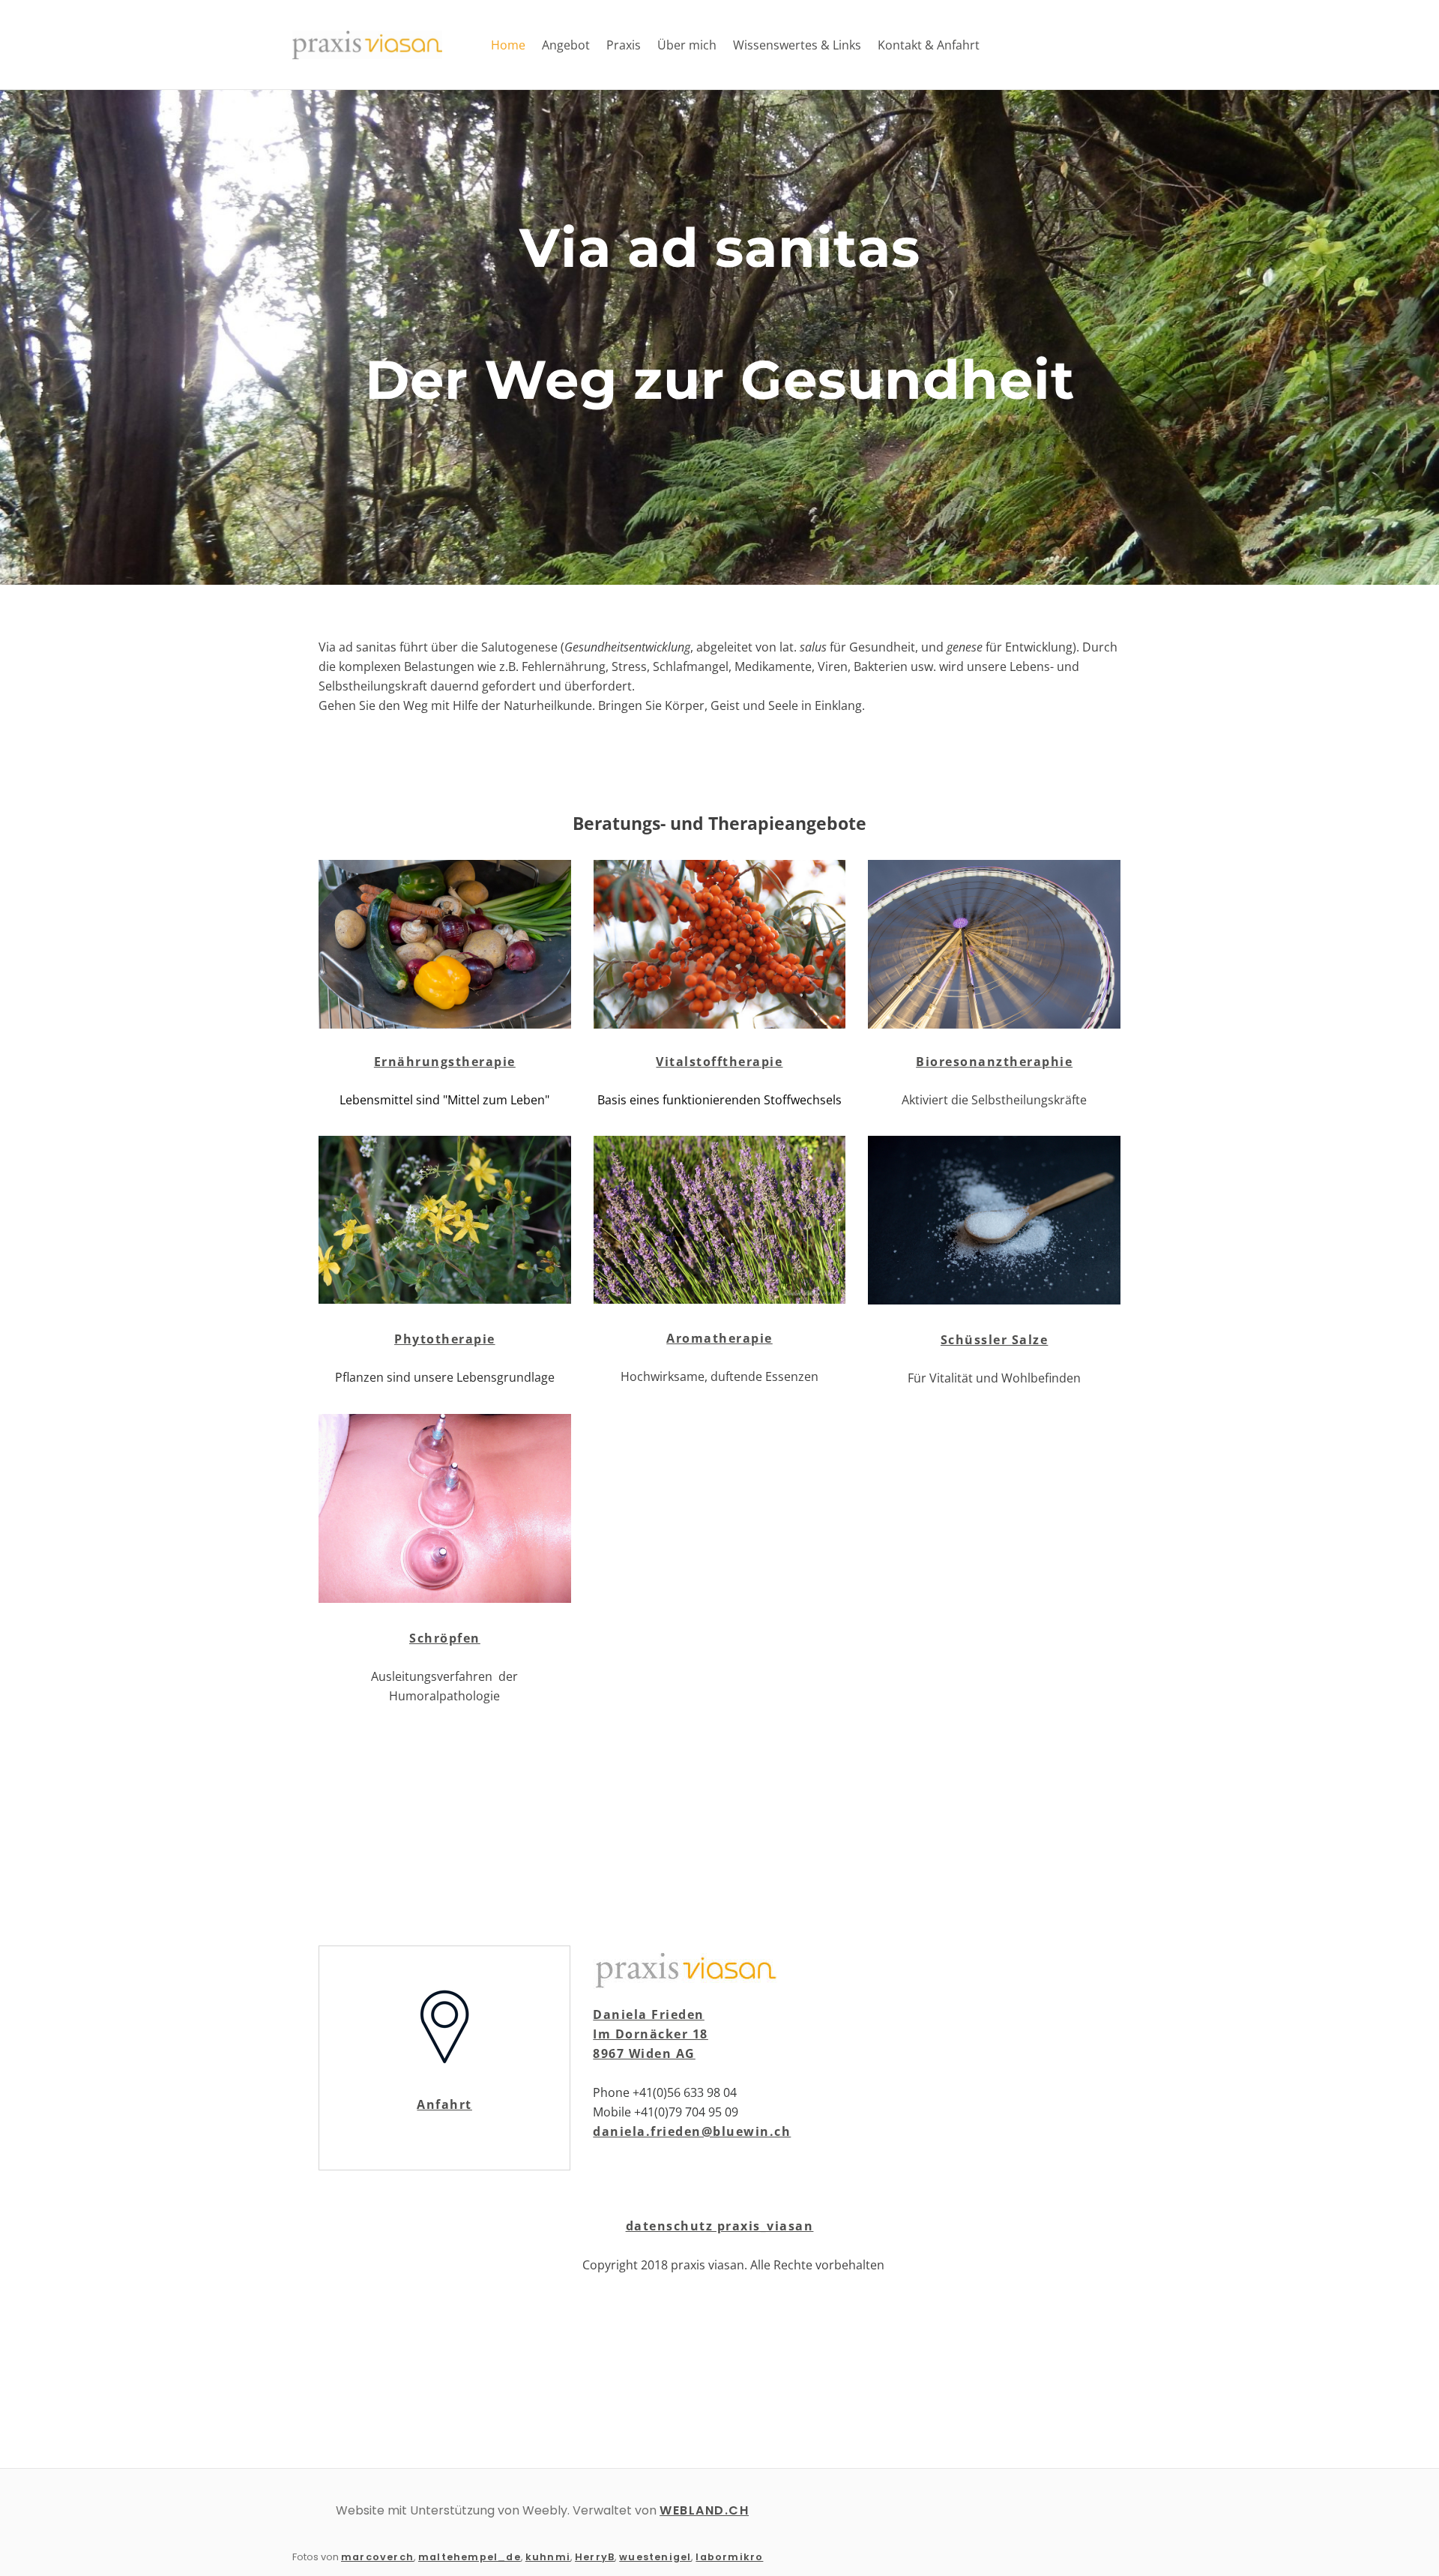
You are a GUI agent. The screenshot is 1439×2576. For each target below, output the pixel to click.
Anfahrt (444, 2104)
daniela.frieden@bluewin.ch (692, 2131)
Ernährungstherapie (445, 1062)
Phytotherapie (445, 1339)
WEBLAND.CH (704, 2510)
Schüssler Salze (995, 1340)
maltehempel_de (470, 2557)
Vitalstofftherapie (719, 1062)
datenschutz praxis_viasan (720, 2226)
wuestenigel (655, 2557)
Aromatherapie (719, 1338)
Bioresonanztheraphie (994, 1062)
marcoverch (377, 2557)
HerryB (595, 2557)
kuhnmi (548, 2557)
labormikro (729, 2557)
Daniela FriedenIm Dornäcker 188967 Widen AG (651, 2034)
